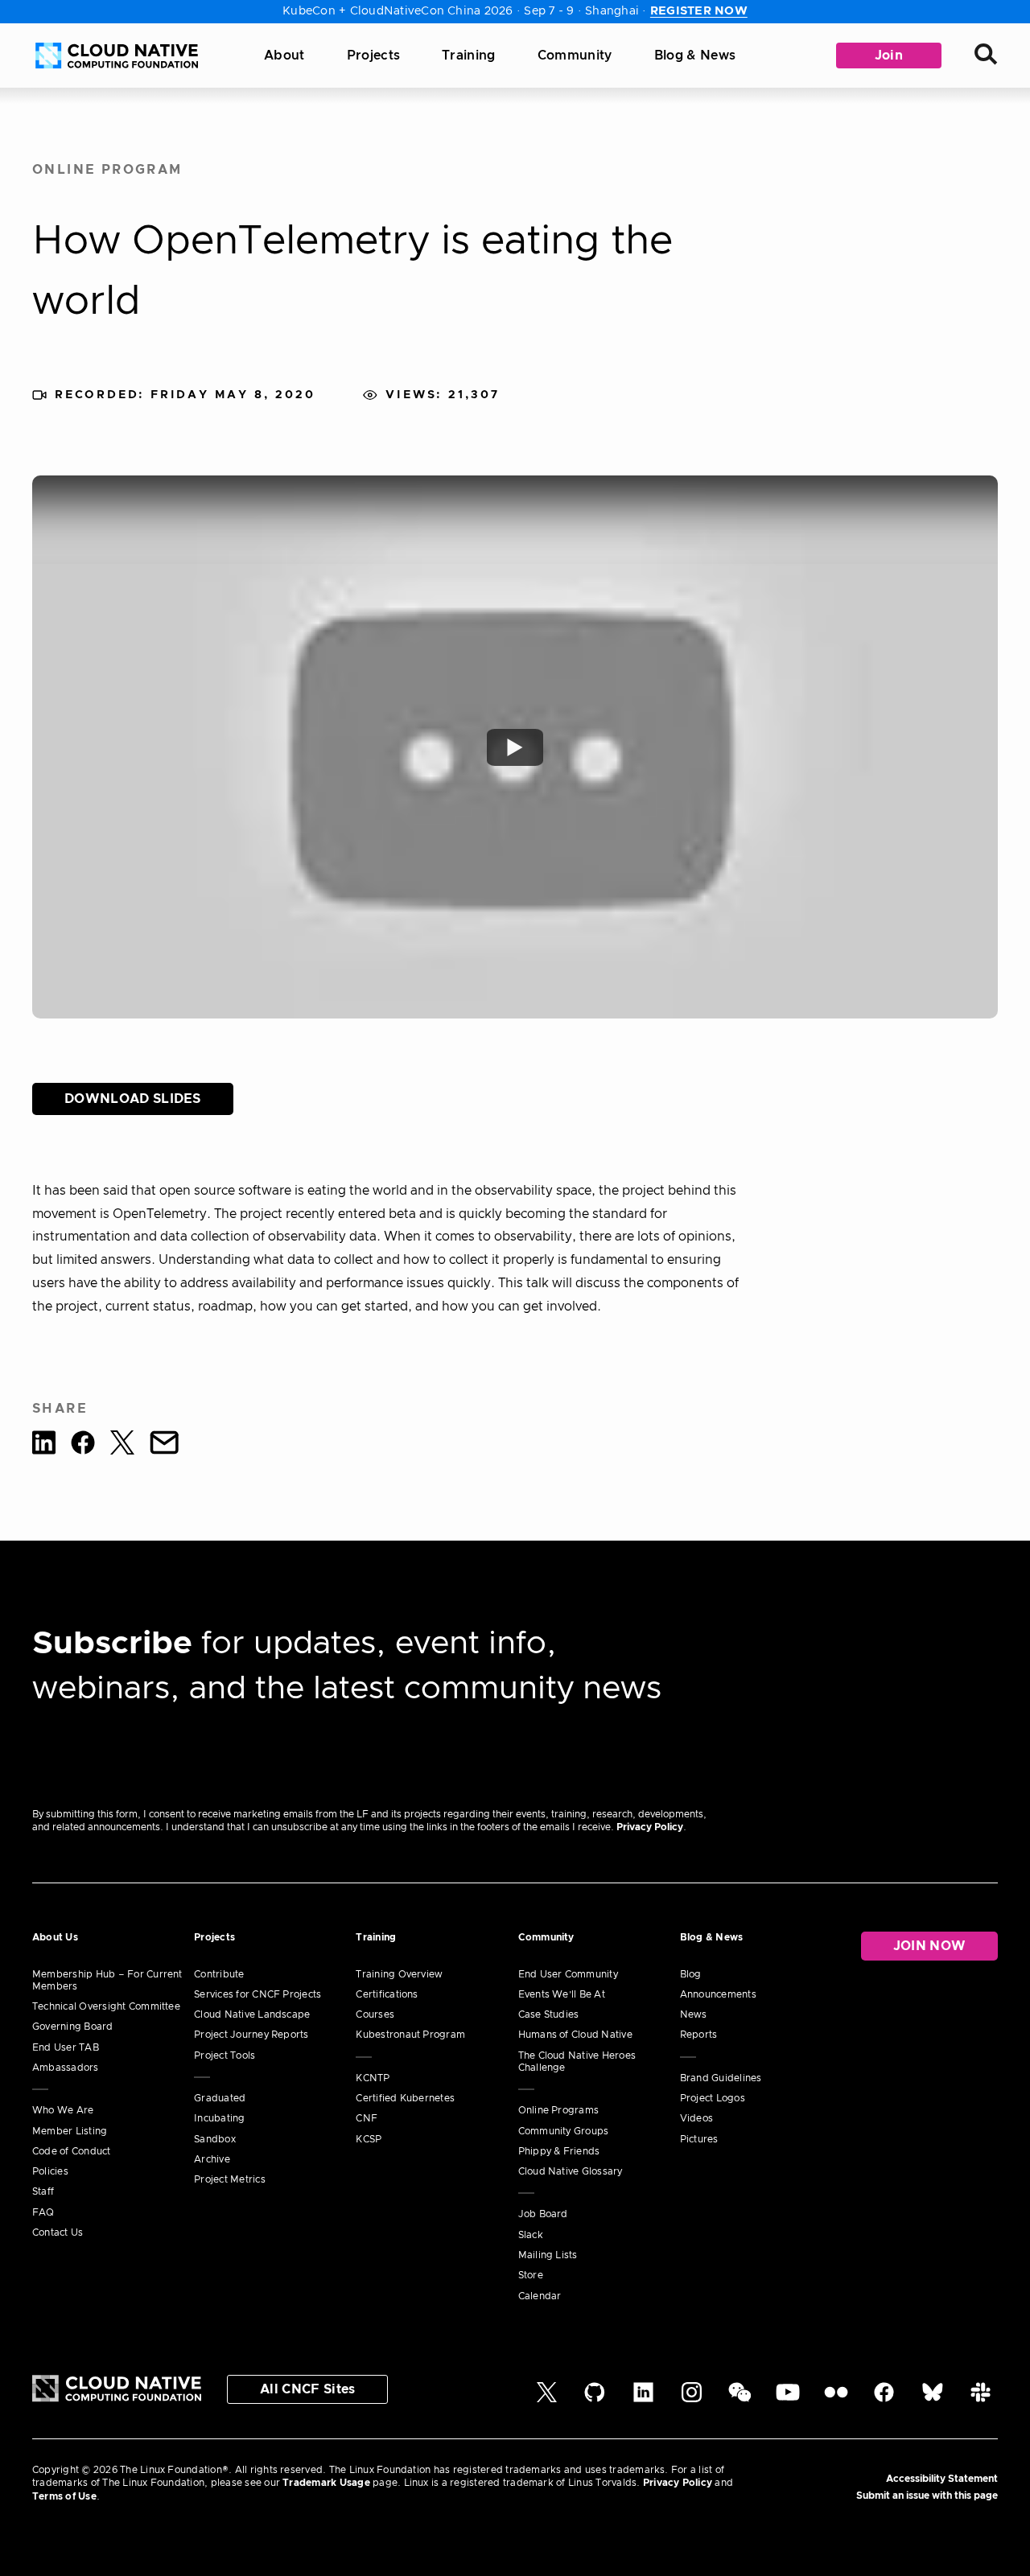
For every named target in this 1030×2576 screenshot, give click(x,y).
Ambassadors (66, 2068)
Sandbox (215, 2139)
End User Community (568, 1974)
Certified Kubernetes (405, 2098)
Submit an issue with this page (927, 2496)
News (694, 2014)
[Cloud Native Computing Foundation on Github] (595, 2399)
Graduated (220, 2098)
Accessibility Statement (942, 2479)
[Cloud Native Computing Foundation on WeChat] (740, 2399)
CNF (367, 2118)
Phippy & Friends (559, 2151)
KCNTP (373, 2078)
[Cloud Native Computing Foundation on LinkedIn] (643, 2399)
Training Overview (399, 1974)
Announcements (718, 1994)
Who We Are (63, 2110)
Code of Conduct (72, 2151)
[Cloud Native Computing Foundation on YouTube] (788, 2399)
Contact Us (58, 2232)
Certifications (387, 1994)
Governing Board (73, 2027)
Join (889, 56)
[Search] (986, 56)
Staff (43, 2191)
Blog (691, 1974)
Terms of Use (64, 2496)
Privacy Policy (650, 1827)
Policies (50, 2171)
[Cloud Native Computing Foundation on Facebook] (884, 2399)
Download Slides (133, 1099)
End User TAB (66, 2047)
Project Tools (225, 2055)
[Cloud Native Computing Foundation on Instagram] (692, 2399)
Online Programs (559, 2110)
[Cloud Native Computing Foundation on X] (547, 2399)
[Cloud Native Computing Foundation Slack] (981, 2399)
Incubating (219, 2118)
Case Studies (549, 2014)
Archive (212, 2159)
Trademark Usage (326, 2483)
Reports (699, 2035)
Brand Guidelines (721, 2078)
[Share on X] (122, 1445)
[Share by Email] (164, 1445)
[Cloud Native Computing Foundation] (117, 56)
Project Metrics (230, 2179)
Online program (107, 170)
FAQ (43, 2212)
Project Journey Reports (251, 2035)
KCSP (369, 2139)
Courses (375, 2014)
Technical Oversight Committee (106, 2006)
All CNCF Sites (307, 2389)
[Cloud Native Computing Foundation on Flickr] (836, 2399)
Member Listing (70, 2131)
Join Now (930, 1946)
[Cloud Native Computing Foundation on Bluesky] (933, 2399)
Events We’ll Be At (562, 1994)
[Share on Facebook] (83, 1445)
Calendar (540, 2296)
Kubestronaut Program (410, 2035)
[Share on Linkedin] (44, 1445)
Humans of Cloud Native (575, 2035)
